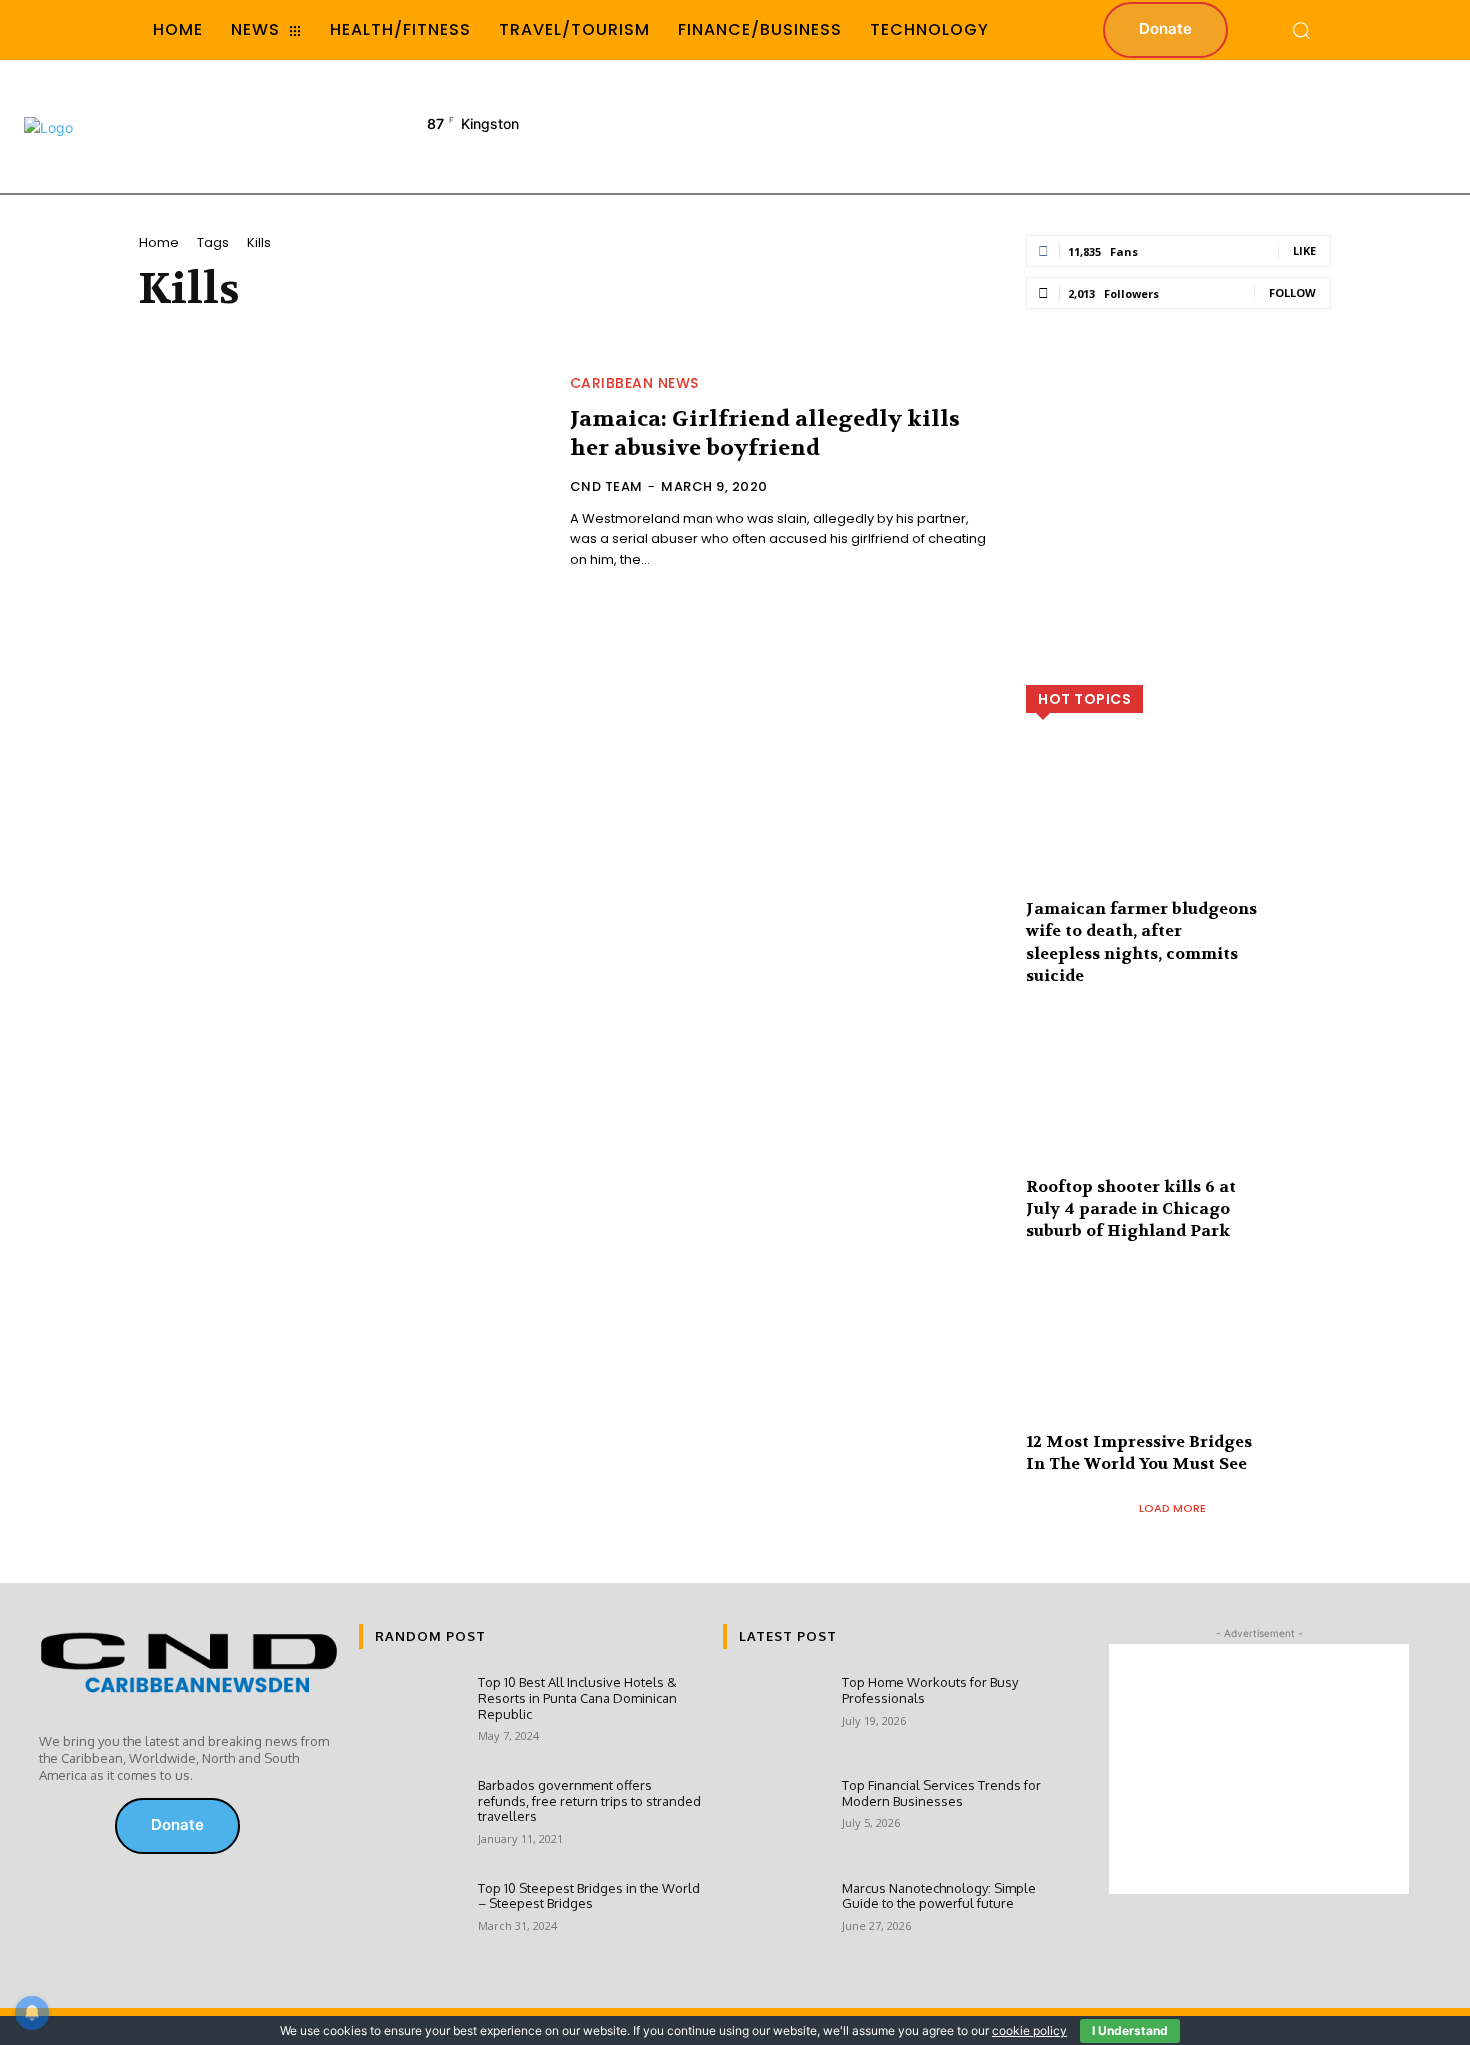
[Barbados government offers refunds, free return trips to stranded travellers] (410, 1819)
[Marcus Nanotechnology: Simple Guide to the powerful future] (774, 1922)
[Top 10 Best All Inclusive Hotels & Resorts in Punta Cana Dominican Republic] (410, 1716)
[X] (81, 1826)
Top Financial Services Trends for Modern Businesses (941, 1793)
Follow (1292, 292)
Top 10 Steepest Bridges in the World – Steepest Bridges (589, 1896)
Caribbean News (634, 383)
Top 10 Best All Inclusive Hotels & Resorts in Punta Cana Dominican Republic (577, 1697)
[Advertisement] (1080, 125)
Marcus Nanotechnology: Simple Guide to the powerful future (939, 1896)
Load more (1172, 1508)
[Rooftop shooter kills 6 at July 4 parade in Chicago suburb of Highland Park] (1178, 1109)
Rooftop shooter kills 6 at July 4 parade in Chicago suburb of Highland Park (1131, 1209)
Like (1304, 250)
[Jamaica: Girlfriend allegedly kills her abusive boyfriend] (342, 474)
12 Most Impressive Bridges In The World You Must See (1139, 1452)
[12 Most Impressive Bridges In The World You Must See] (1178, 1364)
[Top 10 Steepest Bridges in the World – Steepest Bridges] (410, 1922)
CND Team (606, 486)
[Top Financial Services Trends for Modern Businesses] (774, 1819)
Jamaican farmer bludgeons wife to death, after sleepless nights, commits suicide (1141, 942)
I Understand (1130, 2030)
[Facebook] (53, 1826)
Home (159, 242)
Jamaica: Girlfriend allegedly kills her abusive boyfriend (765, 433)
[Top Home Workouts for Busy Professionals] (774, 1716)
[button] (1301, 30)
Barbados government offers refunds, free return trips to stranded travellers (589, 1800)
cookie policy (1029, 2030)
